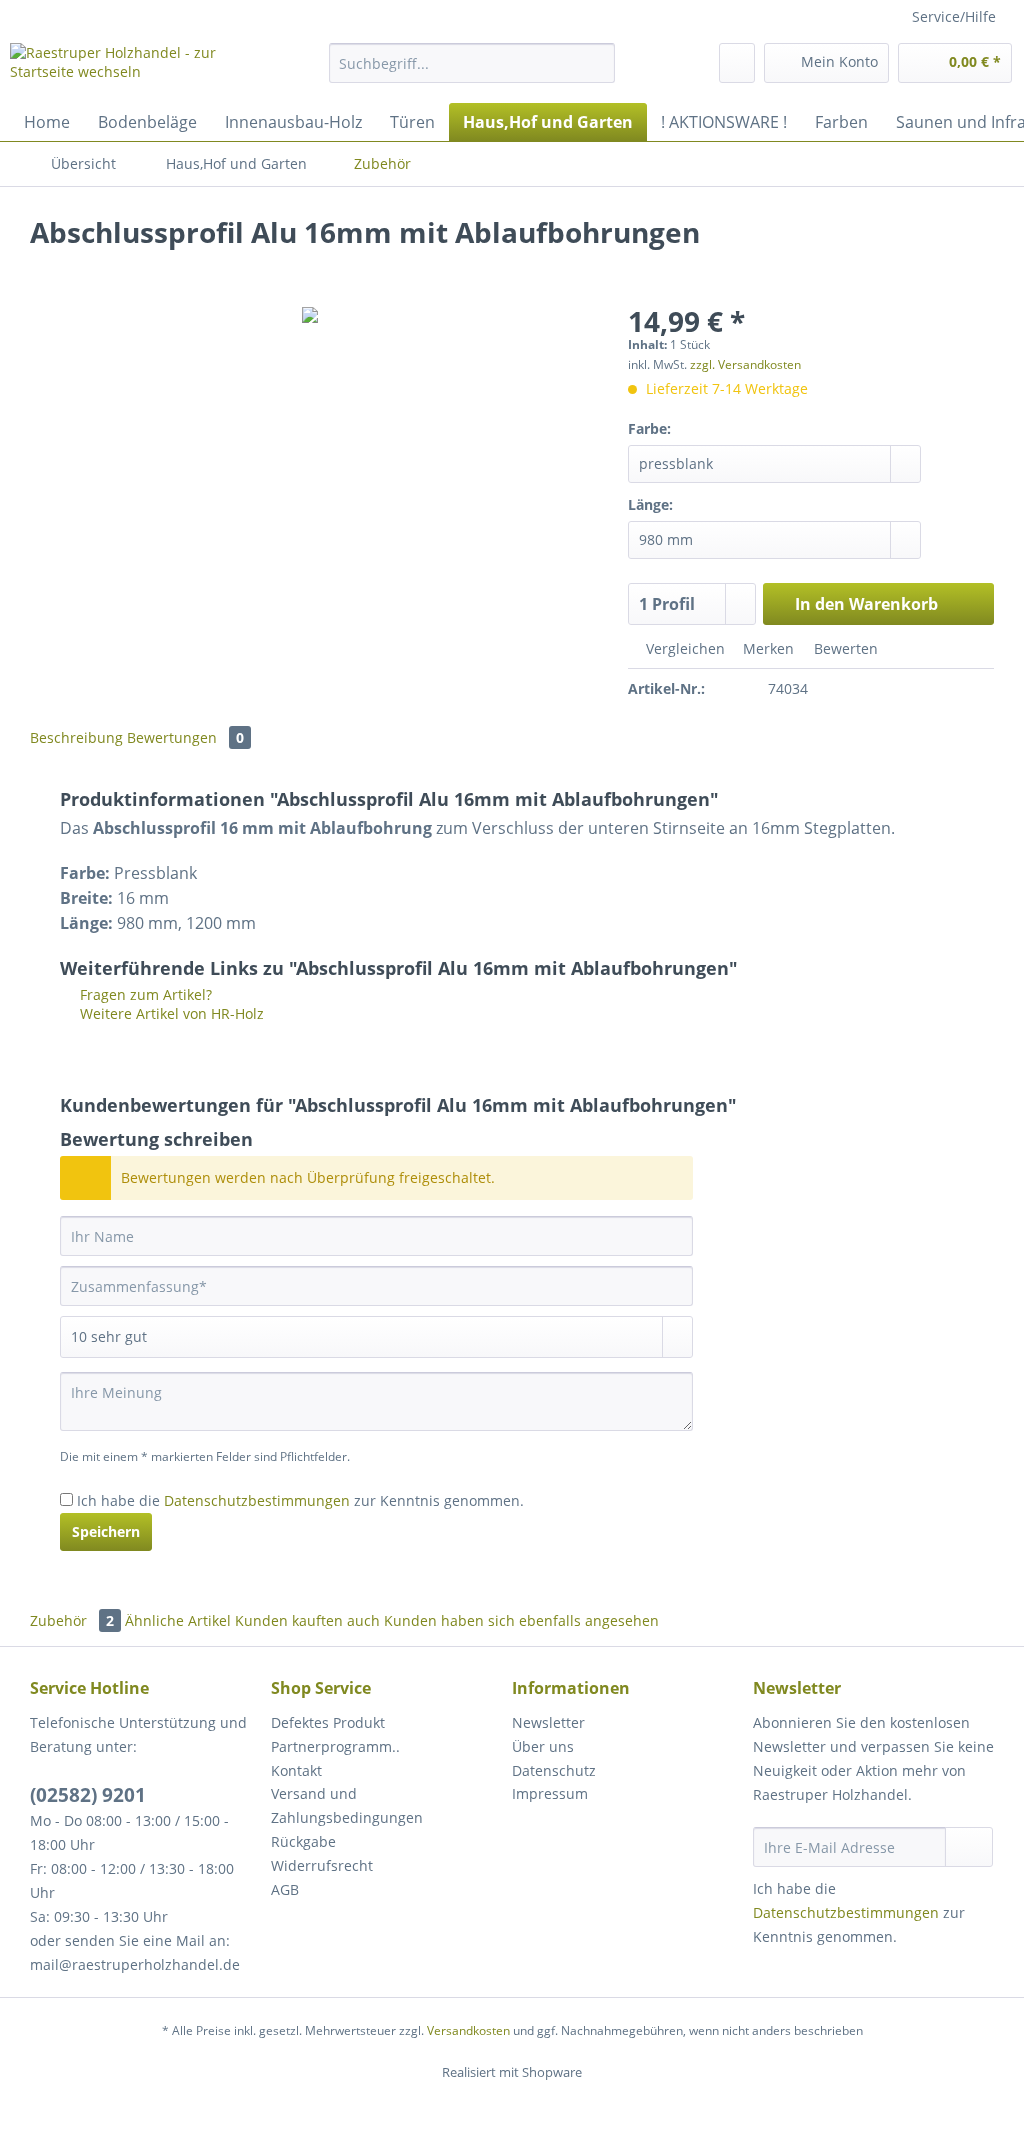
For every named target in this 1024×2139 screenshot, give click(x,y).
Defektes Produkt (328, 1722)
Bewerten (844, 648)
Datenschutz (554, 1770)
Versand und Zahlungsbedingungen (347, 1805)
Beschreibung (76, 737)
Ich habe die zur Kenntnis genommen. (300, 1500)
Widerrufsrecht (322, 1865)
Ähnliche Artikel (178, 1620)
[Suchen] (596, 63)
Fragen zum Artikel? (144, 994)
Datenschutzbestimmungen (257, 1500)
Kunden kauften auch (307, 1620)
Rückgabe (303, 1841)
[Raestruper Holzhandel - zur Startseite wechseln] (132, 68)
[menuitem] (472, 72)
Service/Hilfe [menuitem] (954, 16)
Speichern (106, 1531)
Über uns (543, 1746)
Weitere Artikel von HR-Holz (170, 1013)
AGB (285, 1889)
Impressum (550, 1793)
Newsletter (548, 1722)
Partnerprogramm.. (335, 1746)
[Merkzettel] (737, 63)
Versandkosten (468, 2030)
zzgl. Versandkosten (745, 364)
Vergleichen (683, 648)
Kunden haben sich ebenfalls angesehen (521, 1620)
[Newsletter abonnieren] (969, 1847)
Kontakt (296, 1770)
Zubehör (72, 1620)
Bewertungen (185, 737)
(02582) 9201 (88, 1795)
